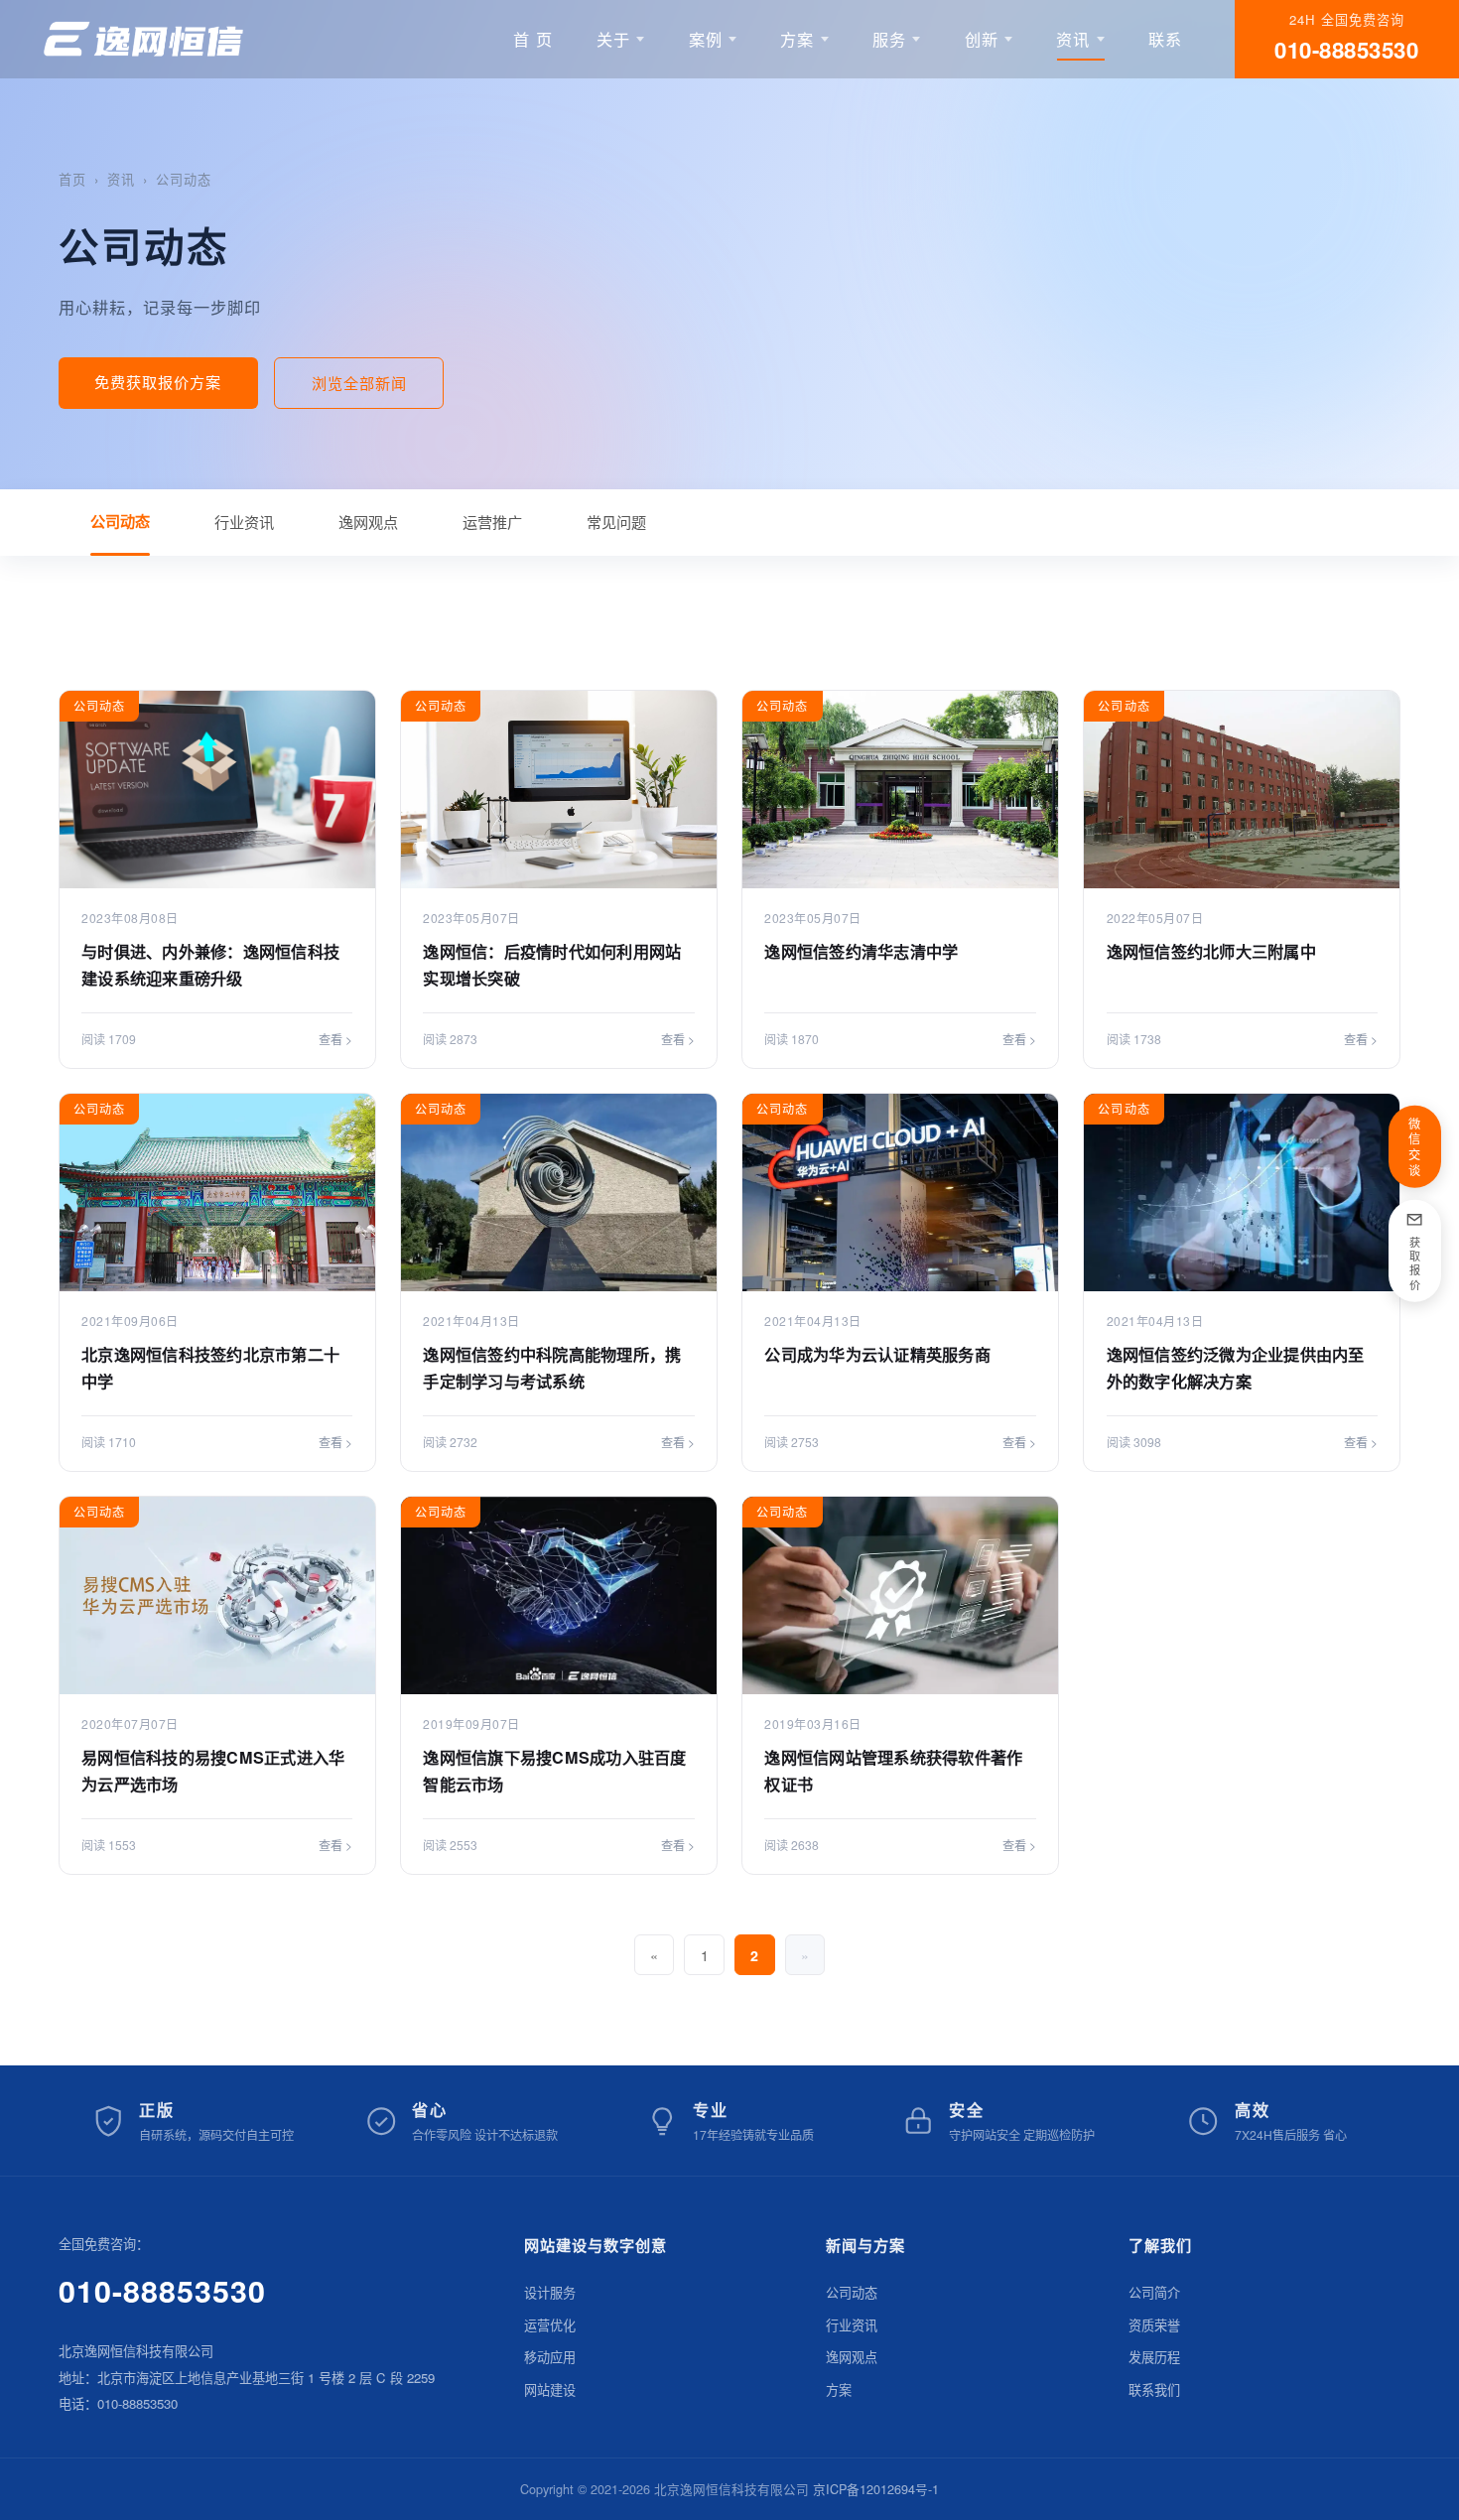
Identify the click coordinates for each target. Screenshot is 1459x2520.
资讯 (1073, 39)
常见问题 (616, 522)
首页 (72, 179)
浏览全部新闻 (359, 383)
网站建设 (550, 2389)
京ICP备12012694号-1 (876, 2489)
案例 (706, 39)
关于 (613, 39)
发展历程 (1154, 2357)
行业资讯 (244, 522)
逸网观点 (368, 522)
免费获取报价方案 (158, 382)
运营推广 (492, 522)
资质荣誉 (1154, 2325)
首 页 (533, 39)
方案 (797, 39)
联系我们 (1154, 2389)
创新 (982, 39)
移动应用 (550, 2357)
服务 (889, 39)
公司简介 (1154, 2292)
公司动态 (184, 179)
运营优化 (550, 2325)
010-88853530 (162, 2290)
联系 (1165, 39)
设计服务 (550, 2292)
